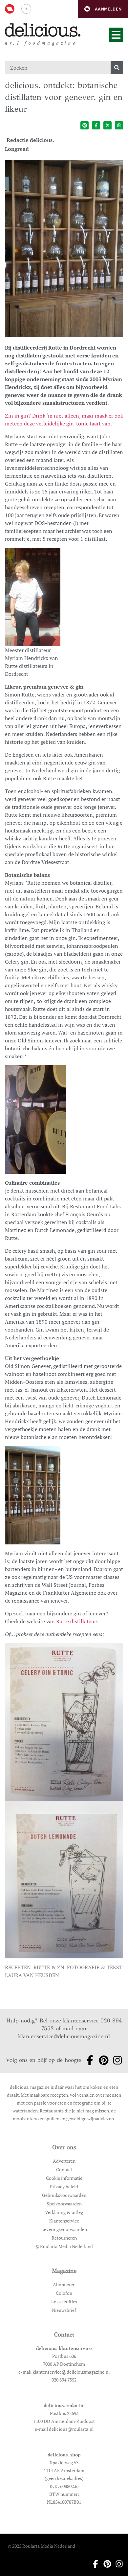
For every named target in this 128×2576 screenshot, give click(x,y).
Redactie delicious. (30, 140)
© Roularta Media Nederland (64, 2246)
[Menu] (116, 35)
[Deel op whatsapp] (119, 125)
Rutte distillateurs (77, 1621)
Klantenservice (64, 2221)
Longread (17, 149)
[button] (103, 9)
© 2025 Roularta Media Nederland (41, 2546)
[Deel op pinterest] (85, 125)
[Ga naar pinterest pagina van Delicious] (102, 2060)
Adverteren (64, 2161)
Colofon (64, 2293)
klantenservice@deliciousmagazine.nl (64, 2036)
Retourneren (64, 2238)
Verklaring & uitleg (64, 2212)
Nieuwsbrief (64, 2310)
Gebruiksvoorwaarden (64, 2195)
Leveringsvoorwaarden (64, 2229)
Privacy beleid (64, 2187)
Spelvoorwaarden (64, 2204)
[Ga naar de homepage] (43, 30)
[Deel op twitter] (107, 125)
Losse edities (64, 2302)
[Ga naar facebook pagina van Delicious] (88, 2060)
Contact (64, 2169)
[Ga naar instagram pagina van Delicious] (116, 2060)
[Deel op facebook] (96, 125)
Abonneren (64, 2284)
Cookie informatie (64, 2178)
